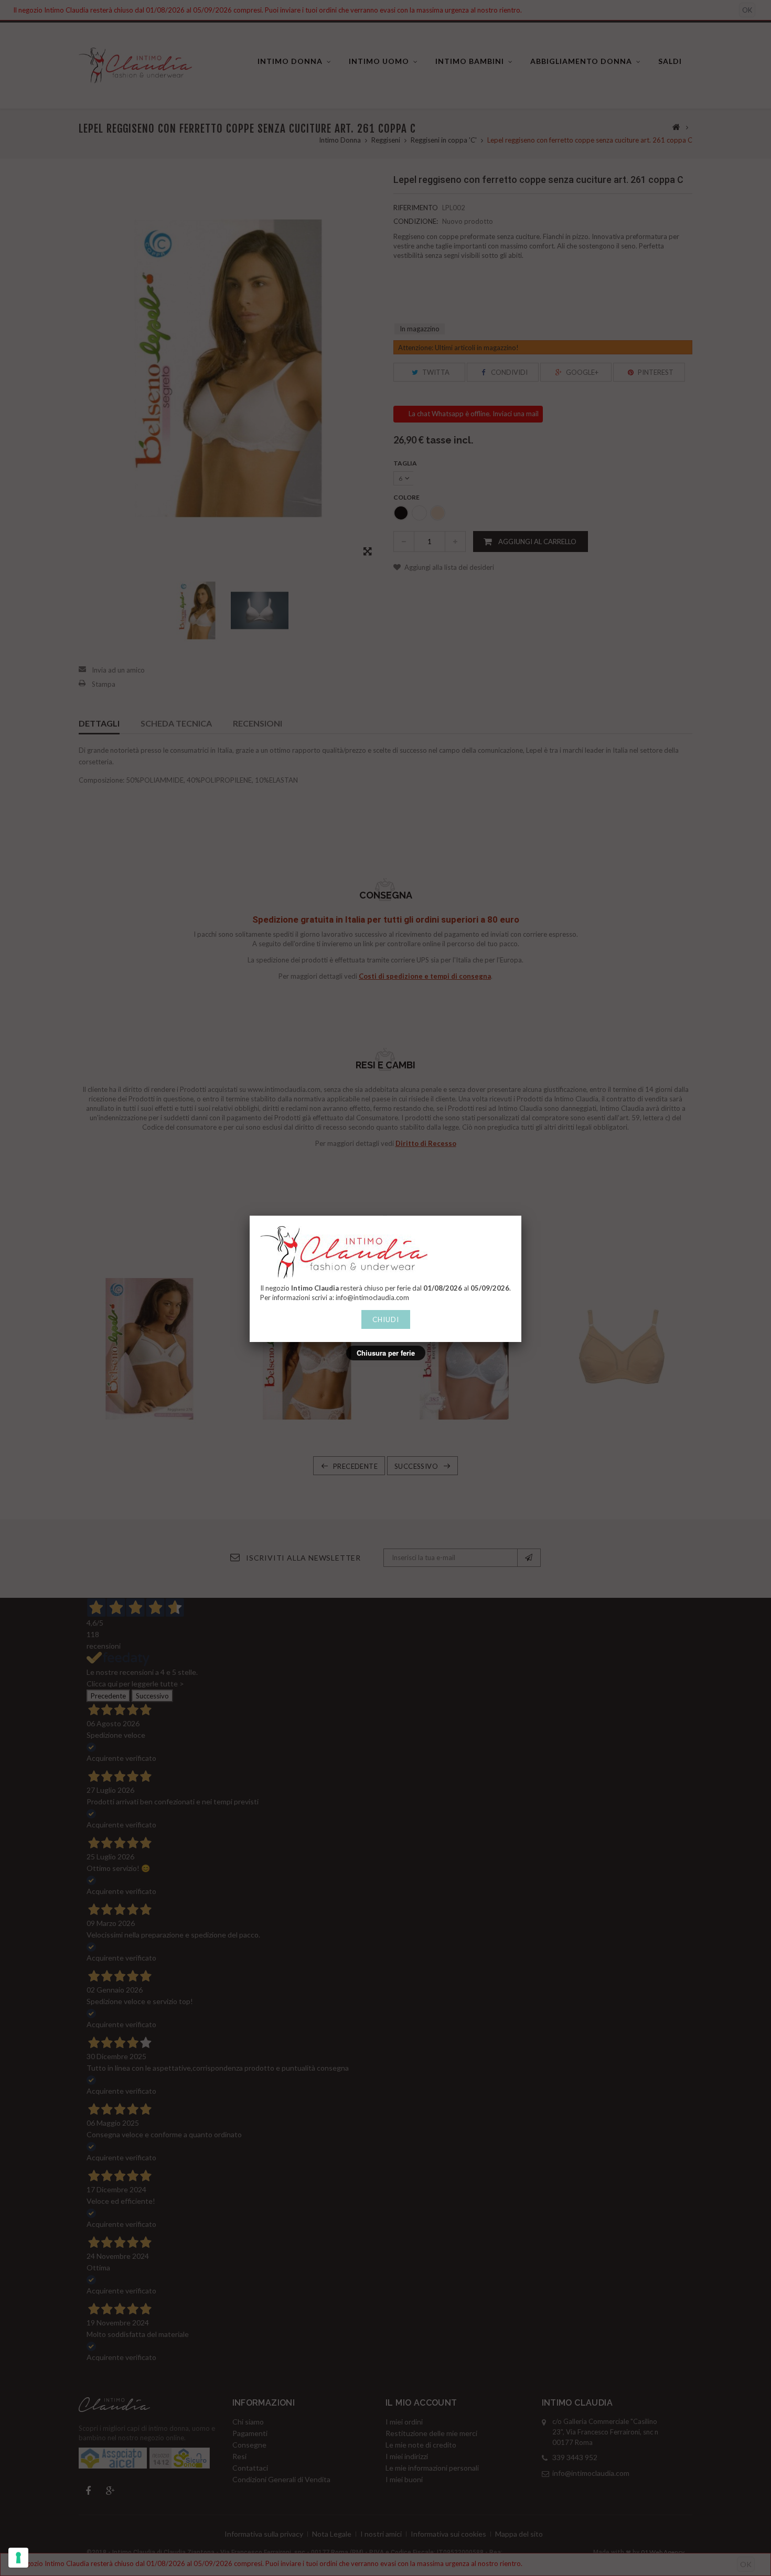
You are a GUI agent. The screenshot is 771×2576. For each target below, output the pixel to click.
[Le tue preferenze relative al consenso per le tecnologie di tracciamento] (18, 2558)
